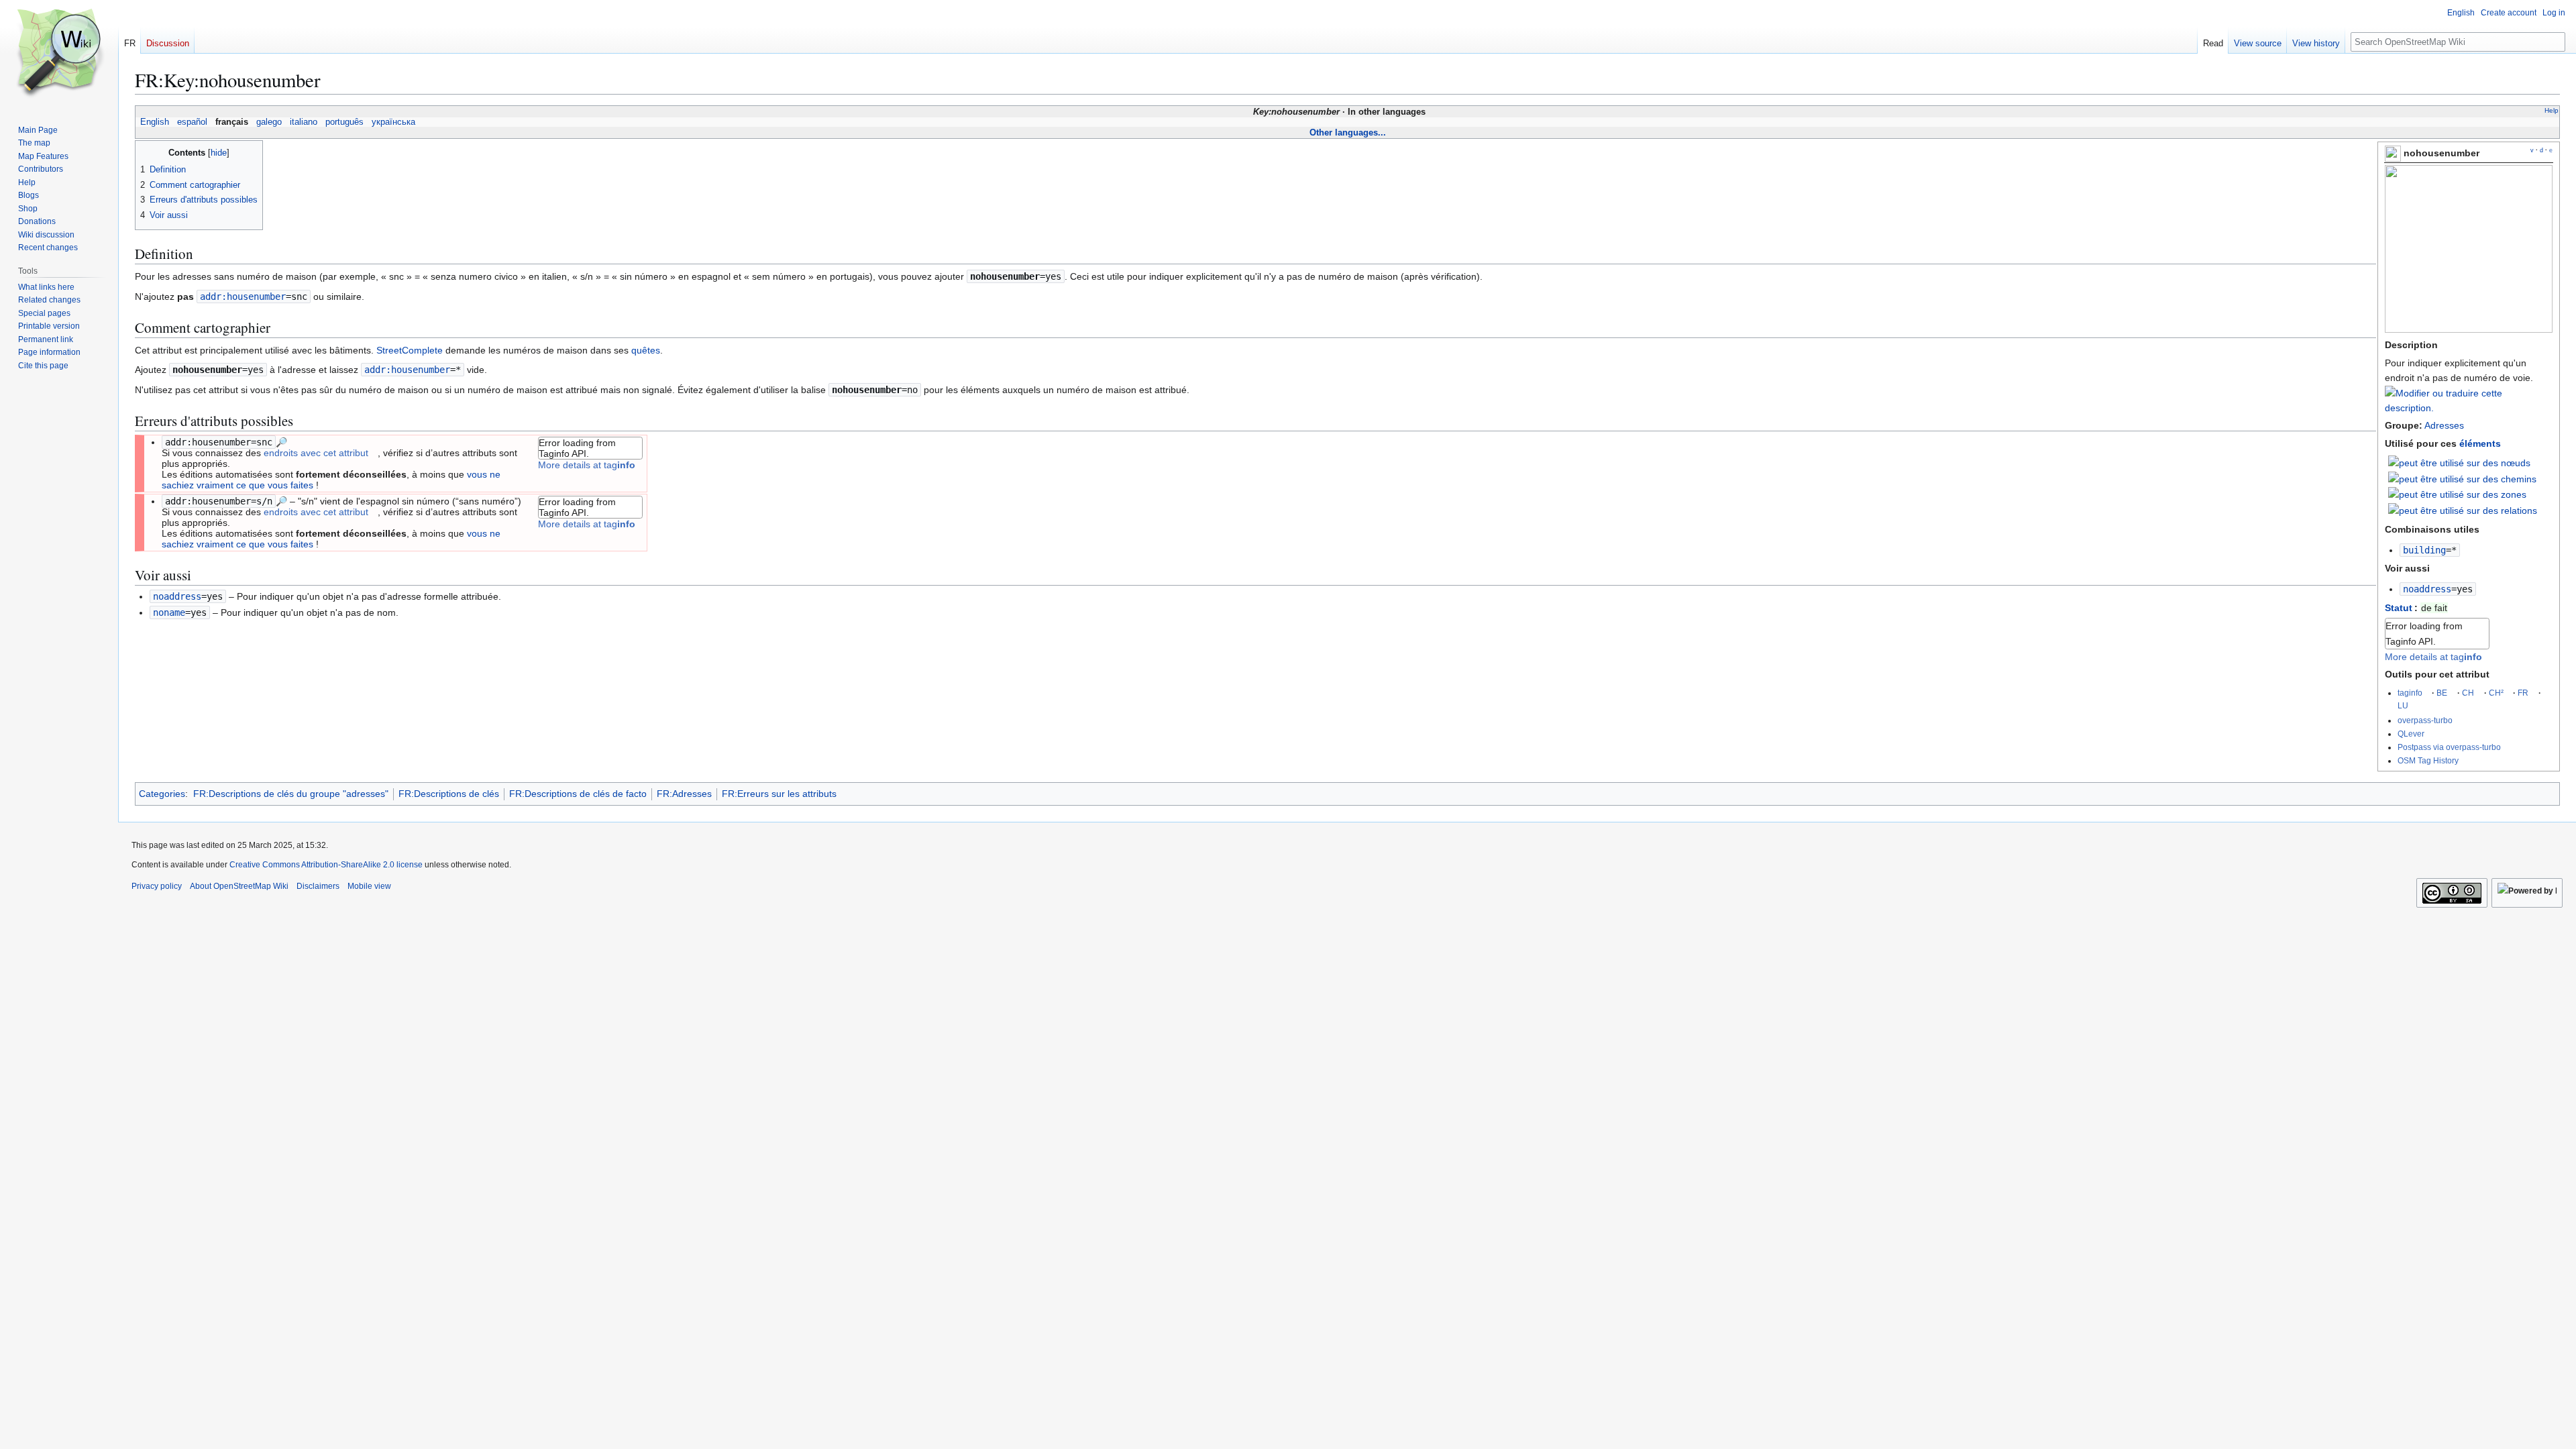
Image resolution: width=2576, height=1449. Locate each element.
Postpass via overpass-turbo (2449, 747)
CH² (2496, 693)
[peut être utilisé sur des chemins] (2462, 478)
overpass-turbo (2425, 720)
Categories (162, 794)
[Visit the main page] (59, 54)
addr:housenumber (243, 297)
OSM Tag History (2428, 760)
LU (2403, 705)
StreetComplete (410, 350)
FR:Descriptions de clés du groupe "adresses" (291, 794)
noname (169, 612)
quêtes (646, 350)
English (155, 122)
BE (2442, 693)
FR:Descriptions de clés (449, 794)
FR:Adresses (684, 794)
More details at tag (2433, 657)
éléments (2480, 443)
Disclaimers (318, 886)
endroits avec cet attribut (316, 453)
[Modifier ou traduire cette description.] (2469, 408)
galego (269, 122)
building (2424, 550)
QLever (2411, 734)
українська (393, 122)
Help (2552, 110)
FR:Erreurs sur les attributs (779, 794)
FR (2523, 693)
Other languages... (1348, 132)
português (344, 122)
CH (2468, 693)
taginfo (2410, 693)
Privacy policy (157, 886)
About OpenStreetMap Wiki (239, 886)
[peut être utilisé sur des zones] (2457, 494)
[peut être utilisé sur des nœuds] (2459, 462)
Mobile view (369, 886)
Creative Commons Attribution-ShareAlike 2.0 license (326, 865)
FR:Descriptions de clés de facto (578, 794)
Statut (2399, 608)
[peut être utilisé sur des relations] (2463, 510)
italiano (304, 122)
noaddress (2427, 589)
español (192, 122)
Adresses (2444, 425)
